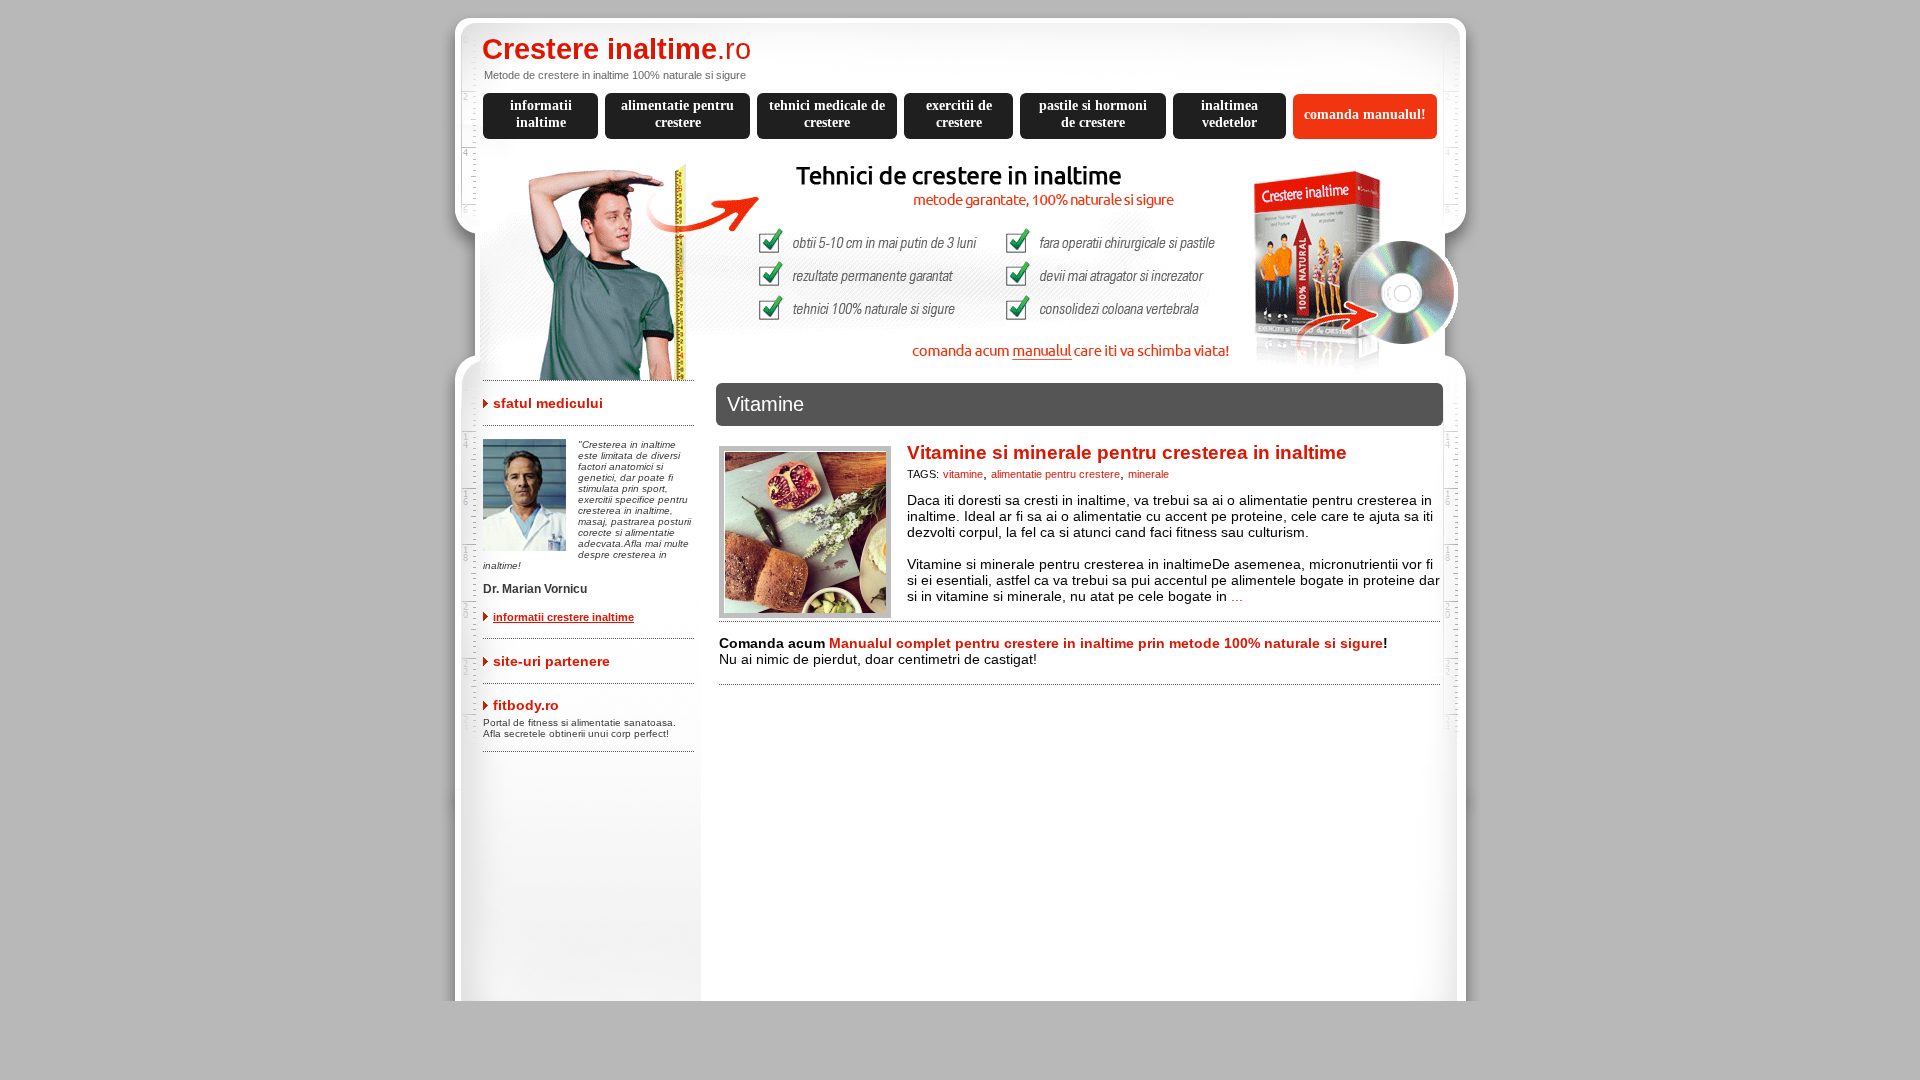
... (1237, 596)
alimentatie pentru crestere (677, 114)
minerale (1148, 474)
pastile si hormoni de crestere (1093, 114)
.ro (616, 49)
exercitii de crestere (959, 114)
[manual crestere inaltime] (968, 375)
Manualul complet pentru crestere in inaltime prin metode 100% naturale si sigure (1106, 643)
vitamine (963, 474)
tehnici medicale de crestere (827, 114)
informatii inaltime (541, 114)
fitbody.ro (526, 705)
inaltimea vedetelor (1229, 114)
